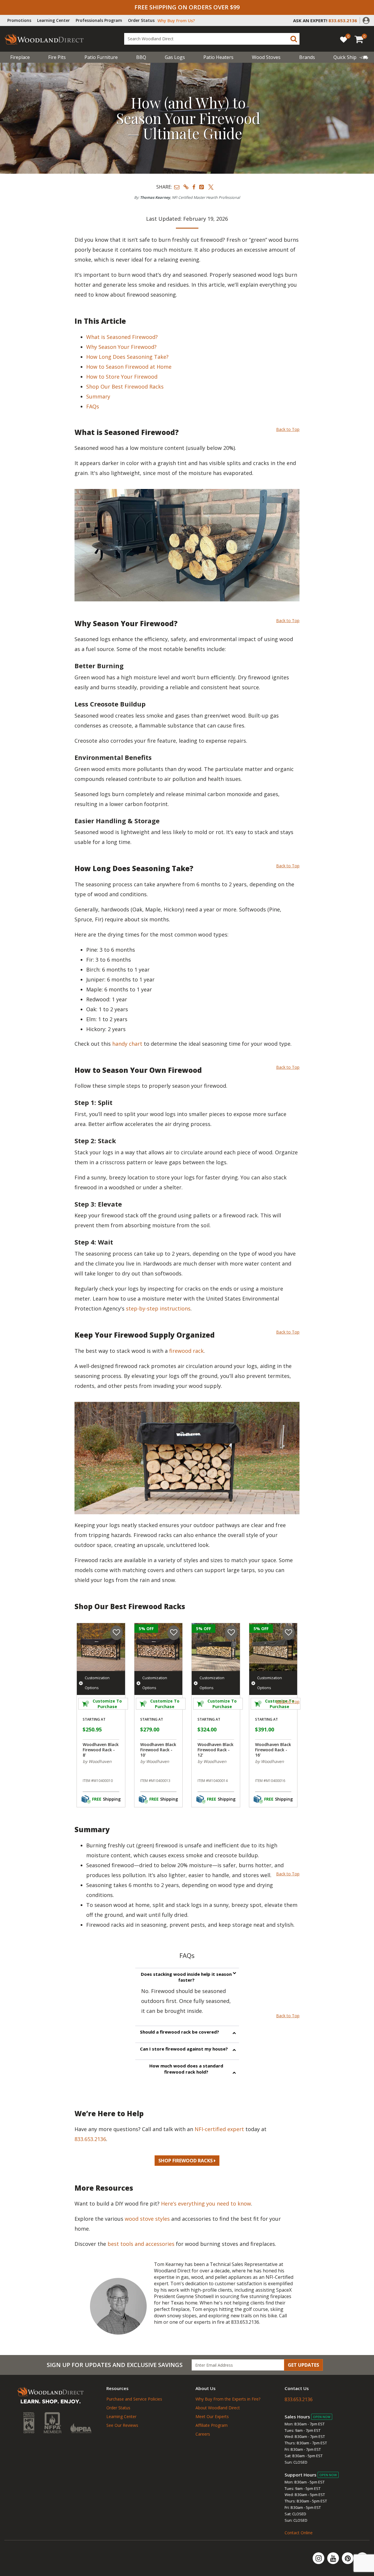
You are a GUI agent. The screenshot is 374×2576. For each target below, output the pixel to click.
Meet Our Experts (212, 2416)
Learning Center (53, 20)
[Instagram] (319, 2558)
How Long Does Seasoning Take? (129, 357)
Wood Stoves (266, 57)
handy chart (127, 1044)
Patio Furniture (101, 57)
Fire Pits (57, 57)
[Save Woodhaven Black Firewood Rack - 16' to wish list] (289, 1633)
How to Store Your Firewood (123, 377)
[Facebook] (362, 2558)
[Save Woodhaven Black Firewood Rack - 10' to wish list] (174, 1633)
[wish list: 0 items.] (344, 39)
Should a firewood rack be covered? (180, 2032)
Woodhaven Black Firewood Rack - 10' (158, 1750)
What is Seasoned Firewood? (123, 337)
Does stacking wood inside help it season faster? (186, 1977)
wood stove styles (147, 2219)
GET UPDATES (303, 2365)
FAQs (93, 406)
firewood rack (186, 1351)
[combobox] (212, 39)
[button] (366, 20)
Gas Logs (175, 57)
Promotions (19, 20)
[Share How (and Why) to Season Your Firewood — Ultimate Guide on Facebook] (194, 187)
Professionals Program (99, 20)
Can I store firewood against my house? (184, 2049)
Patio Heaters (218, 57)
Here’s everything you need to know (206, 2203)
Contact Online (299, 2533)
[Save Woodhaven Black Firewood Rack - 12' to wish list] (231, 1633)
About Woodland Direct (218, 2408)
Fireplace (20, 57)
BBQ (141, 57)
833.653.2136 (90, 2139)
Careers (203, 2434)
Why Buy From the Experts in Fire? (228, 2399)
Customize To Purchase (107, 1704)
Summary (98, 396)
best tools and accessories (142, 2244)
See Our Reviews (122, 2425)
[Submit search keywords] (294, 39)
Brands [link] (307, 57)
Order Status (141, 20)
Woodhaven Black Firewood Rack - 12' (215, 1750)
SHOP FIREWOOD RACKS (186, 2161)
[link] (351, 57)
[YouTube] (334, 2558)
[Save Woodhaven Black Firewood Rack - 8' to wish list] (116, 1633)
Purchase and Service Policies (134, 2399)
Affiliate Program (212, 2425)
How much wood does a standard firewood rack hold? (186, 2069)
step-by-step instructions (158, 1308)
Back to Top (288, 429)
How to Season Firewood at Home (130, 367)
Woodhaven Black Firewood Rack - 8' (101, 1750)
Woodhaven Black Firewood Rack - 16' (273, 1750)
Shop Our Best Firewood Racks (125, 387)
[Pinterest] (348, 2558)
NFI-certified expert (220, 2129)
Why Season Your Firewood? (123, 347)
